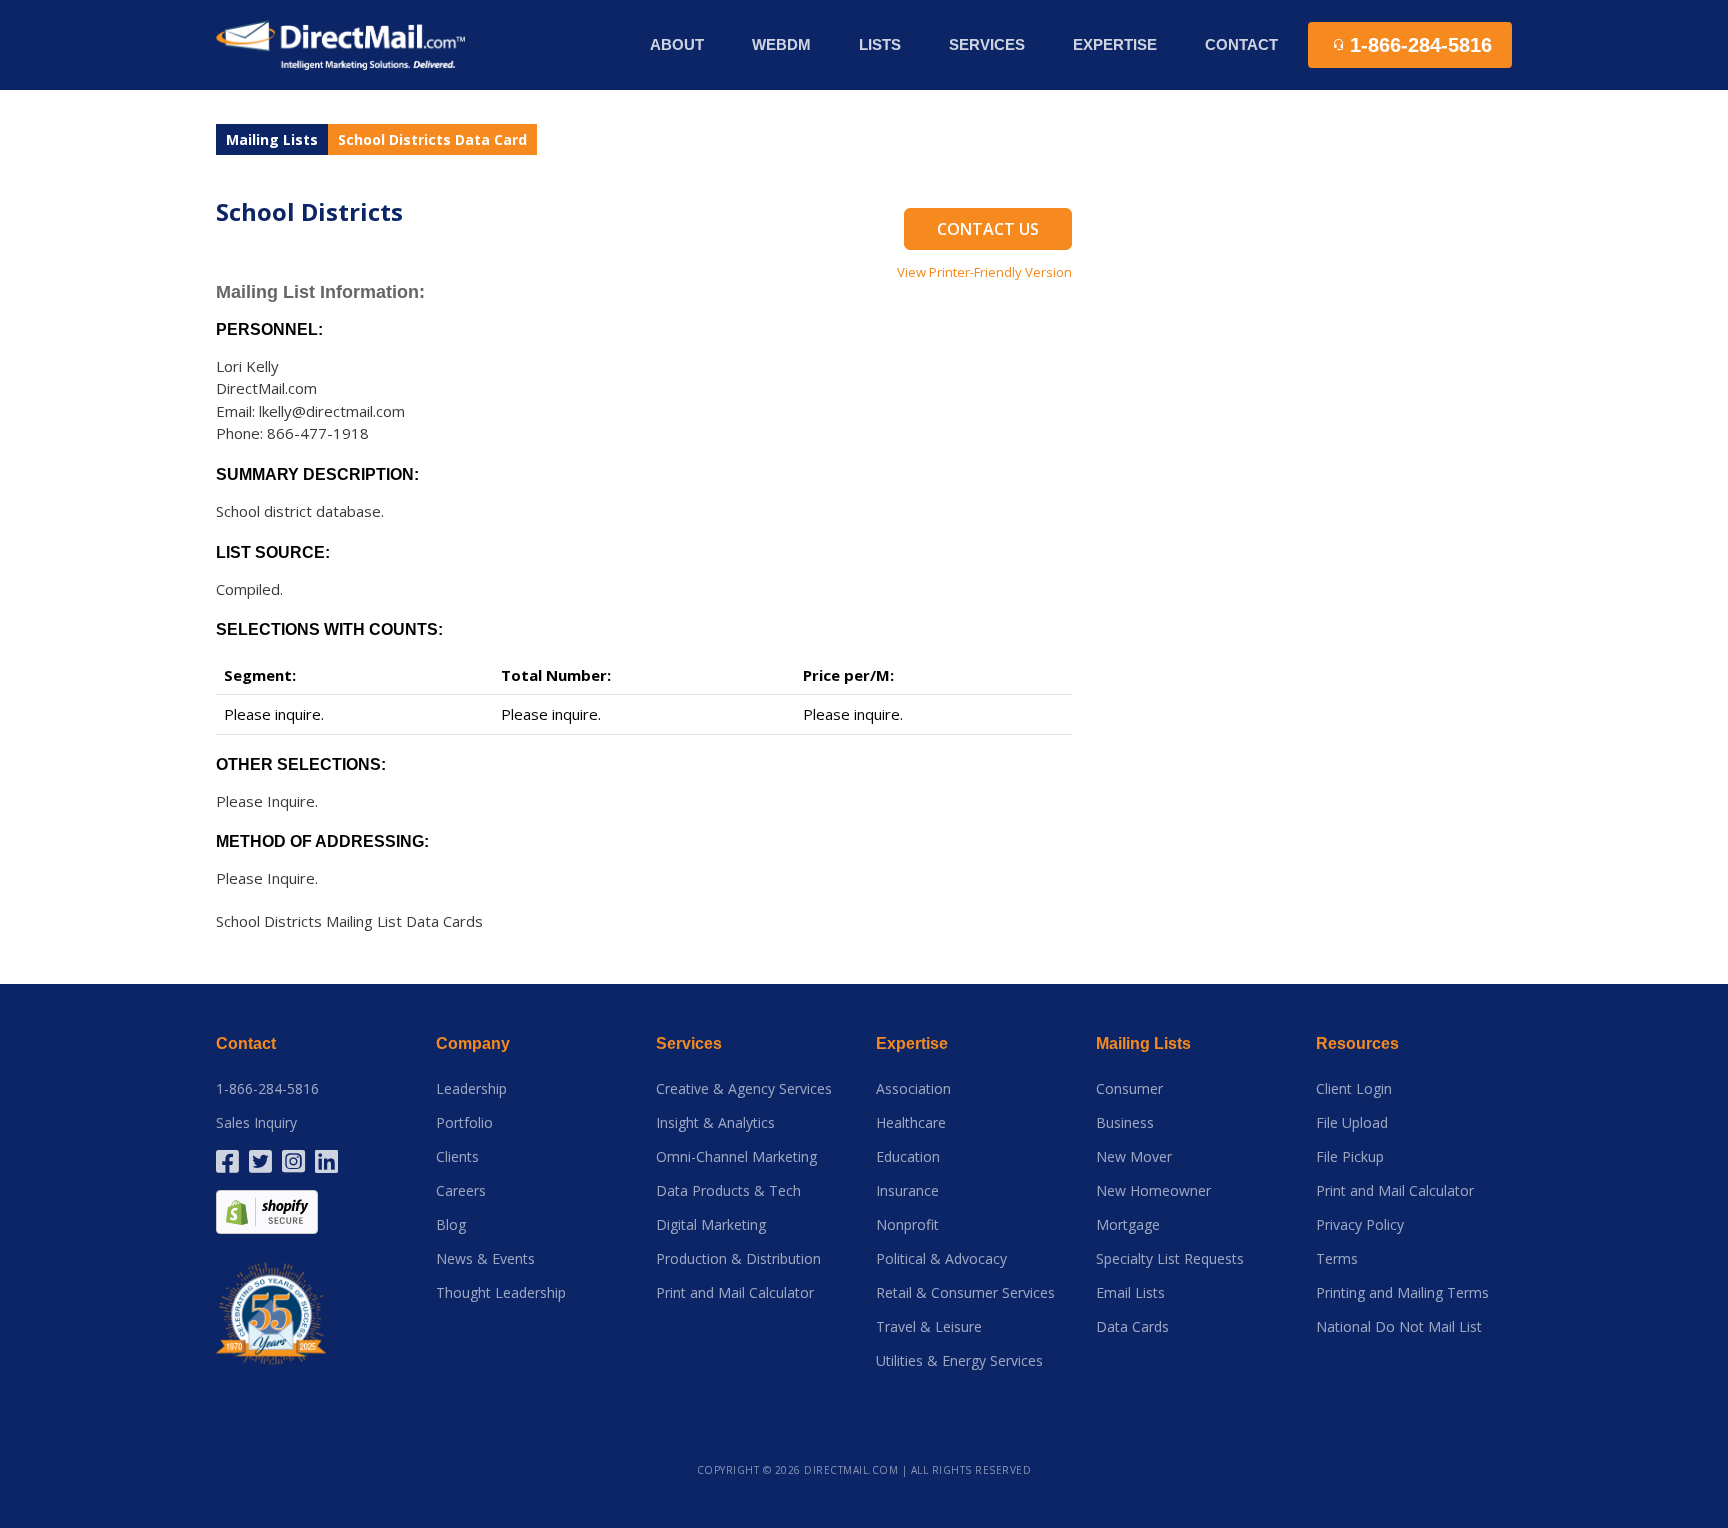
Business (1125, 1123)
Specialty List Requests (1170, 1259)
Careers (461, 1191)
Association (913, 1089)
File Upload (1352, 1123)
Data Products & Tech (728, 1191)
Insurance (907, 1191)
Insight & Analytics (715, 1123)
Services (689, 1043)
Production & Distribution (738, 1259)
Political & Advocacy (941, 1259)
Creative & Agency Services (744, 1089)
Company (473, 1043)
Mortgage (1128, 1225)
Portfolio (464, 1123)
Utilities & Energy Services (959, 1361)
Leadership (471, 1089)
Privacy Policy (1360, 1225)
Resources (1357, 1043)
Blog (451, 1225)
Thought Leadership (501, 1293)
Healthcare (911, 1123)
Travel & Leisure (929, 1327)
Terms (1337, 1259)
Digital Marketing (711, 1225)
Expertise (912, 1043)
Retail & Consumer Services (965, 1293)
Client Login (1354, 1089)
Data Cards (1132, 1327)
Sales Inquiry (256, 1123)
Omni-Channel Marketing (736, 1157)
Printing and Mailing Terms (1402, 1293)
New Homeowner (1153, 1191)
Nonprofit (907, 1225)
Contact (1241, 44)
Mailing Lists (272, 139)
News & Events (485, 1259)
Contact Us (988, 229)
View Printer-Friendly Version (984, 272)
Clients (457, 1157)
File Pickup (1350, 1157)
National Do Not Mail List (1399, 1327)
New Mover (1134, 1157)
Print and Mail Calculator (735, 1293)
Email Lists (1130, 1293)
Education (908, 1157)
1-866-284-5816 (267, 1089)
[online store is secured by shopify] (267, 1209)
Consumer (1129, 1089)
